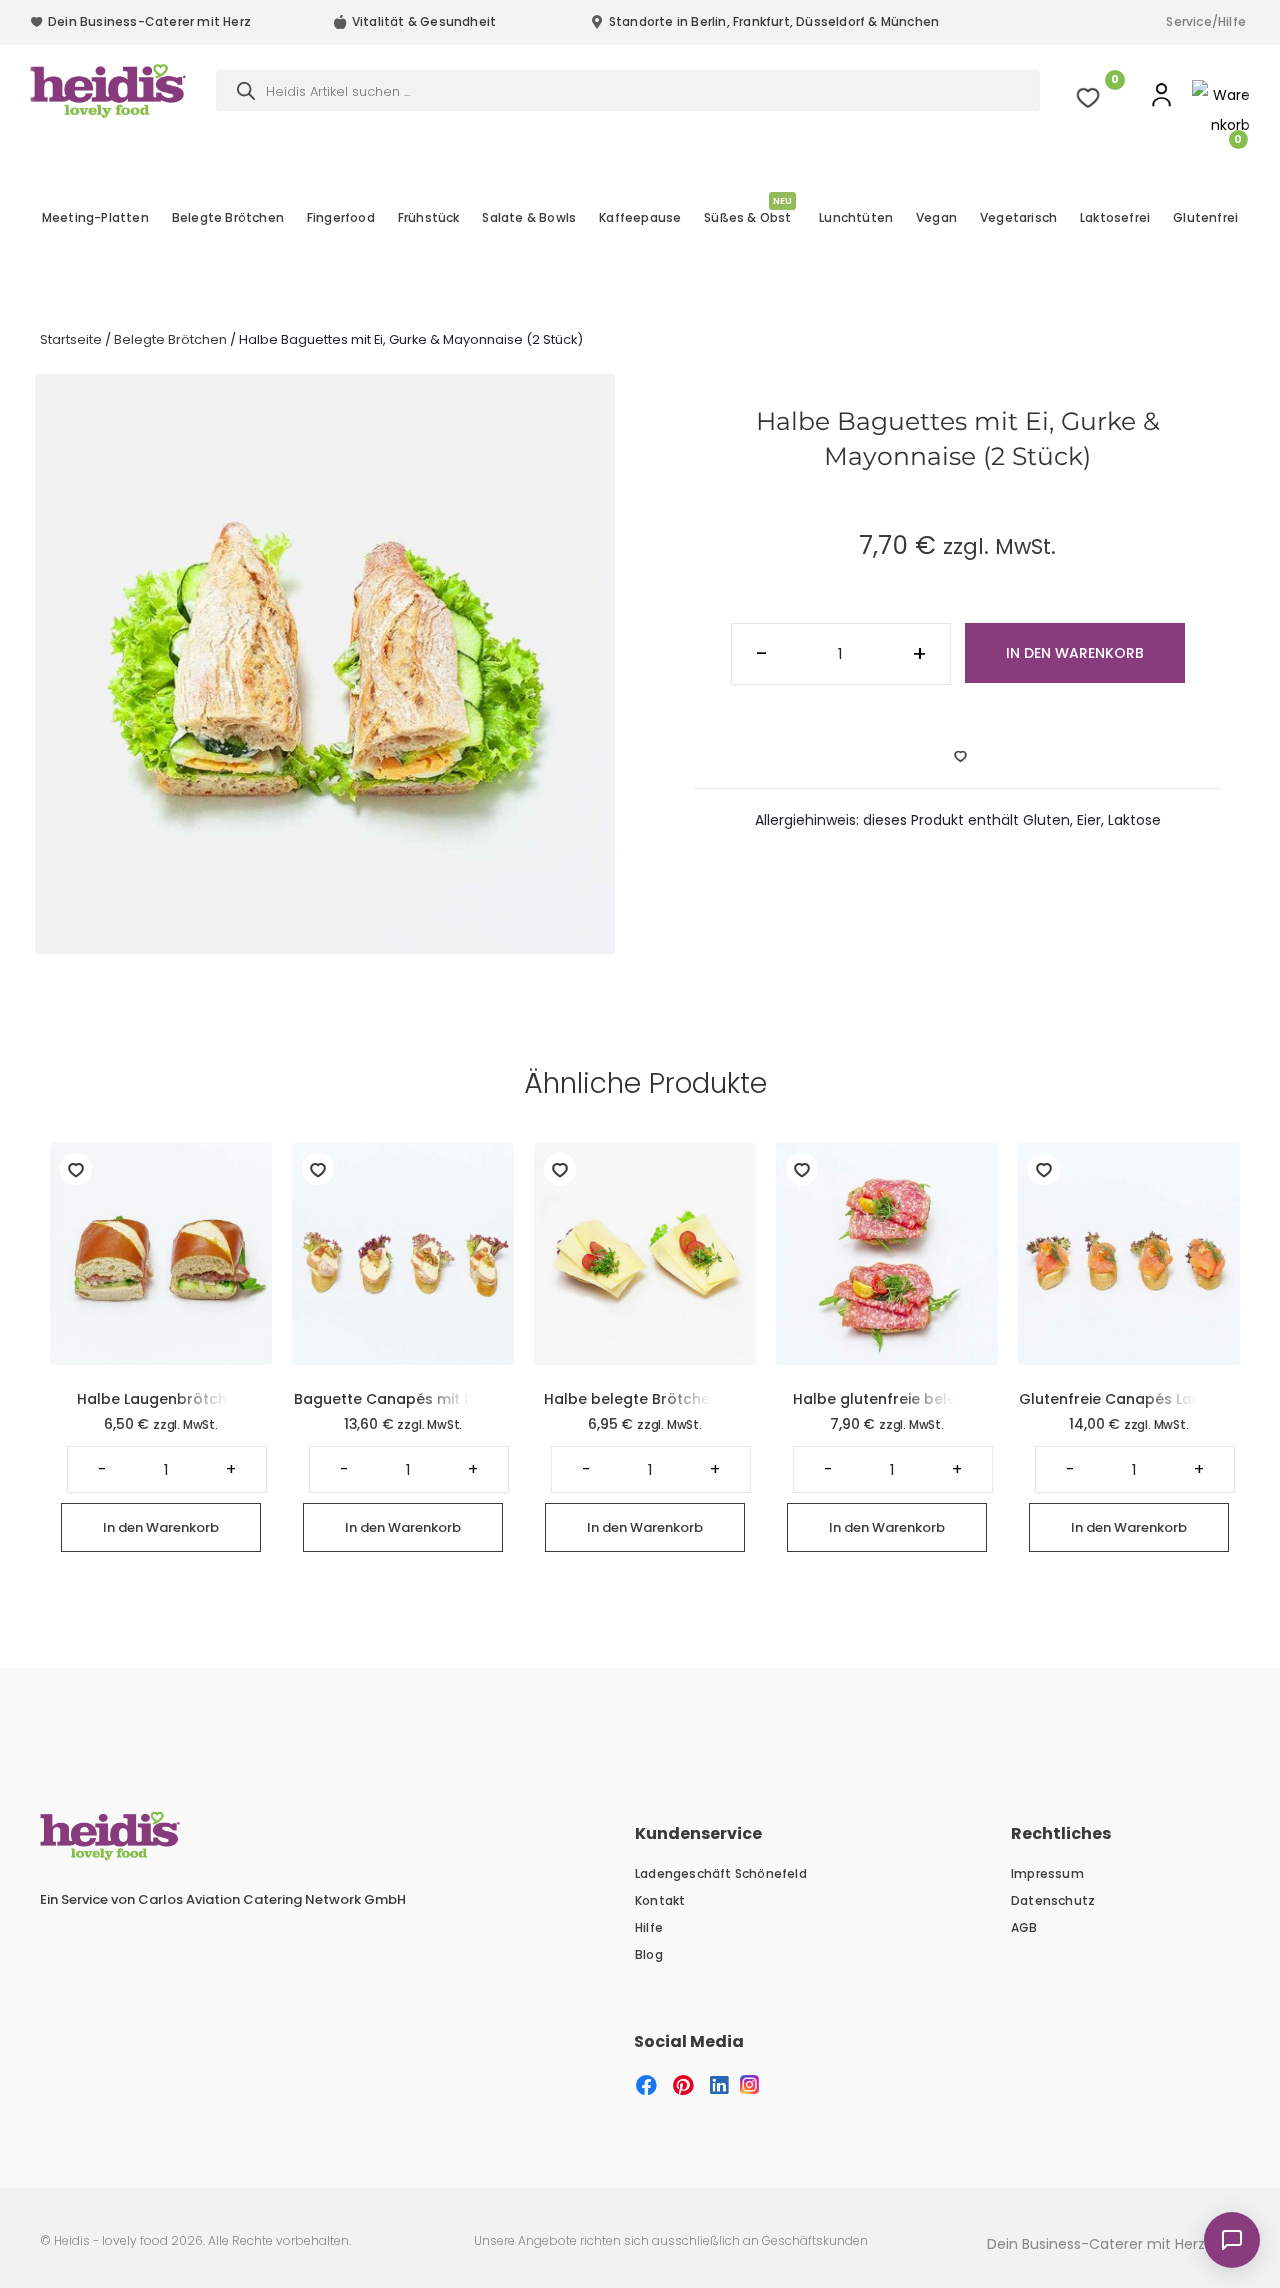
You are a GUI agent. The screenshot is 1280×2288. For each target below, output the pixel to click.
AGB (1024, 1927)
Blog (649, 1954)
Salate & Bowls (529, 217)
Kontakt (660, 1900)
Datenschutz (1053, 1900)
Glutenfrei (1205, 217)
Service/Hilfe (1206, 21)
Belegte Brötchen (228, 217)
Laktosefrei (1115, 217)
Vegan (936, 217)
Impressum (1047, 1873)
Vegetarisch (1018, 217)
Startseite (71, 339)
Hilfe (649, 1927)
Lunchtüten (856, 217)
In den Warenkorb (1075, 653)
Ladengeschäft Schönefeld (721, 1873)
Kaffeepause (640, 217)
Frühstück (429, 217)
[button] (646, 2085)
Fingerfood (341, 217)
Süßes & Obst (748, 215)
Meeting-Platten (95, 217)
